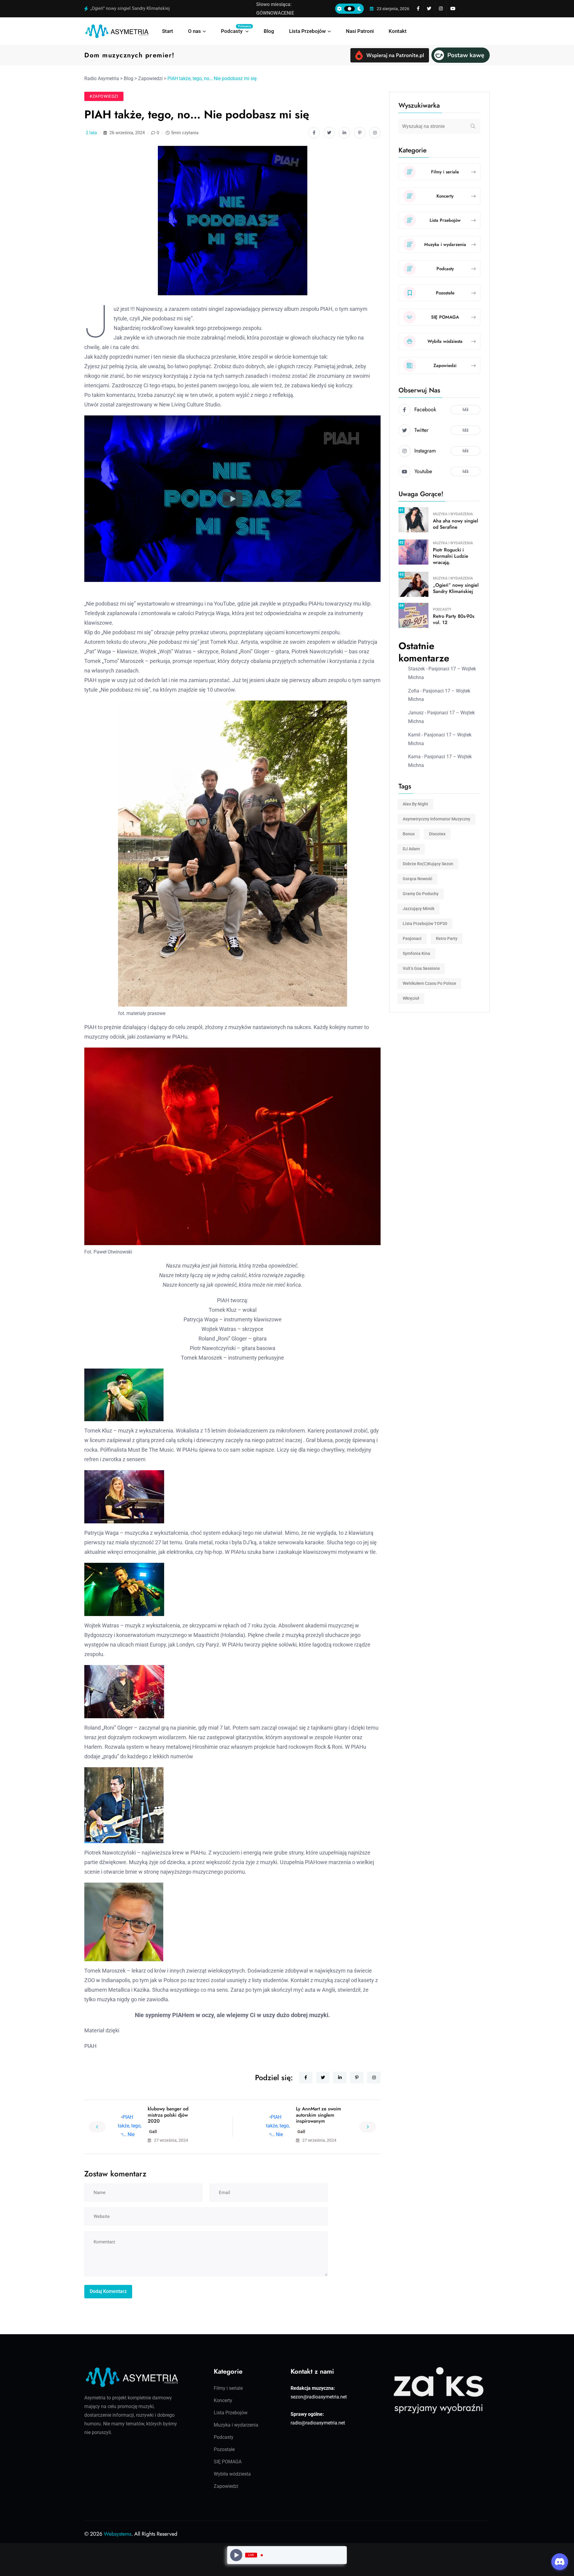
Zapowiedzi (226, 2486)
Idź (465, 409)
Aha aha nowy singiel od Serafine (455, 524)
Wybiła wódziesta (232, 2474)
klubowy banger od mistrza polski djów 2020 (168, 2115)
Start (168, 31)
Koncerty (223, 2400)
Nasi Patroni (360, 31)
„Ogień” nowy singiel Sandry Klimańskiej (456, 588)
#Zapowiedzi (104, 96)
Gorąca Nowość (417, 879)
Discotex (437, 834)
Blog (269, 31)
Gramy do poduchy (421, 894)
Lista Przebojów (307, 31)
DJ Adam (411, 849)
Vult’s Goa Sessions (421, 968)
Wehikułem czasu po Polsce (429, 983)
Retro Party (447, 938)
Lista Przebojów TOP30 (425, 924)
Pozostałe (224, 2449)
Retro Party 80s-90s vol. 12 (454, 619)
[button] (232, 499)
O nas (194, 31)
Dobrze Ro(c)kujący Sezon (428, 864)
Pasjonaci (412, 938)
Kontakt (398, 31)
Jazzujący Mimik (419, 909)
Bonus (409, 834)
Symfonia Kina (416, 953)
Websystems (117, 2534)
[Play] (236, 2555)
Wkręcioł (411, 998)
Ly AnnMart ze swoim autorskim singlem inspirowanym (319, 2115)
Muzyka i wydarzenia (453, 514)
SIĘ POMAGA (228, 2462)
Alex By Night (415, 804)
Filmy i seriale (228, 2388)
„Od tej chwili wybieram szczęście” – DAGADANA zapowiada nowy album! (164, 8)
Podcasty (235, 29)
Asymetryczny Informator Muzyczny (436, 819)
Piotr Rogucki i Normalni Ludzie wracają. (451, 556)
